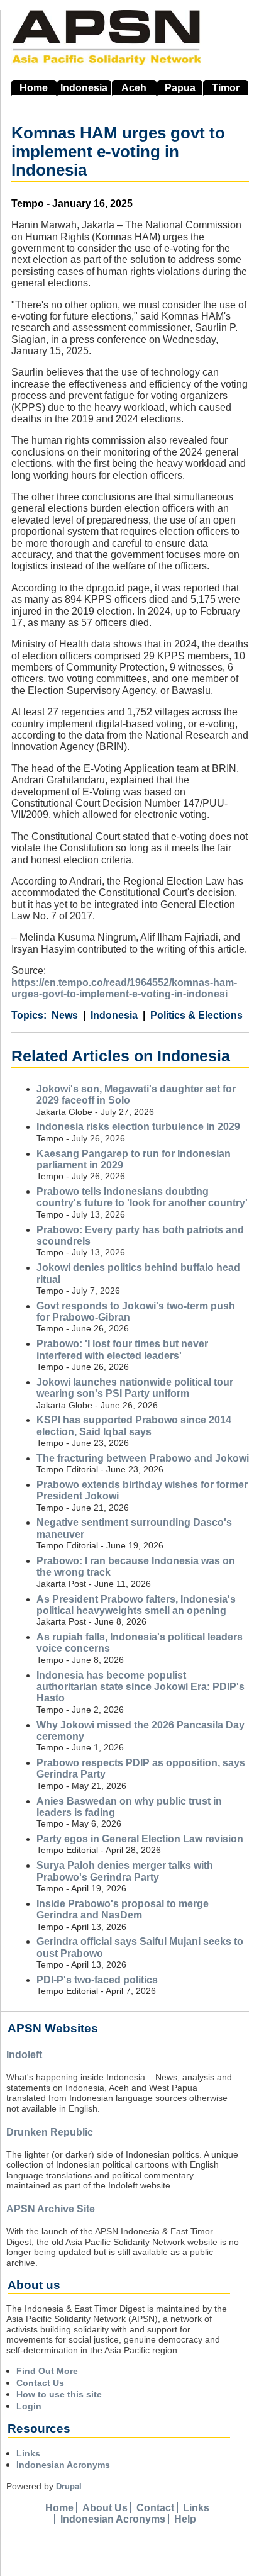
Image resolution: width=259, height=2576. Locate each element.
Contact (155, 2508)
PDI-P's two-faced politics (97, 1980)
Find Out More (47, 2371)
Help (185, 2519)
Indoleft (24, 2055)
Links (28, 2453)
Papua (180, 88)
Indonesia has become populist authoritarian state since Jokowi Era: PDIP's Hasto (141, 1687)
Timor (226, 88)
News (65, 1015)
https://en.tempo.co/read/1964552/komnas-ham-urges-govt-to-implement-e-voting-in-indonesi (124, 988)
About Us (105, 2508)
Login (29, 2406)
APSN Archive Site (51, 2209)
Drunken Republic (50, 2132)
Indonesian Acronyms (63, 2465)
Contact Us (40, 2383)
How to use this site (59, 2394)
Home (34, 88)
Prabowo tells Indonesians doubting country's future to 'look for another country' (142, 1197)
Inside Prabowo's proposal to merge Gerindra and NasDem (123, 1909)
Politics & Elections (196, 1015)
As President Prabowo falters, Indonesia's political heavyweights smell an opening (136, 1605)
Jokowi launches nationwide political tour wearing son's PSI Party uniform (135, 1388)
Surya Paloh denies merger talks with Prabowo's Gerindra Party (125, 1871)
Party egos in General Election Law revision (140, 1839)
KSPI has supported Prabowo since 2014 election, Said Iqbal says (134, 1425)
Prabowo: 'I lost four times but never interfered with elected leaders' (122, 1349)
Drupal (69, 2486)
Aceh (134, 88)
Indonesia (84, 88)
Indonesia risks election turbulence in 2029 (138, 1127)
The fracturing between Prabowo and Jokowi (143, 1458)
